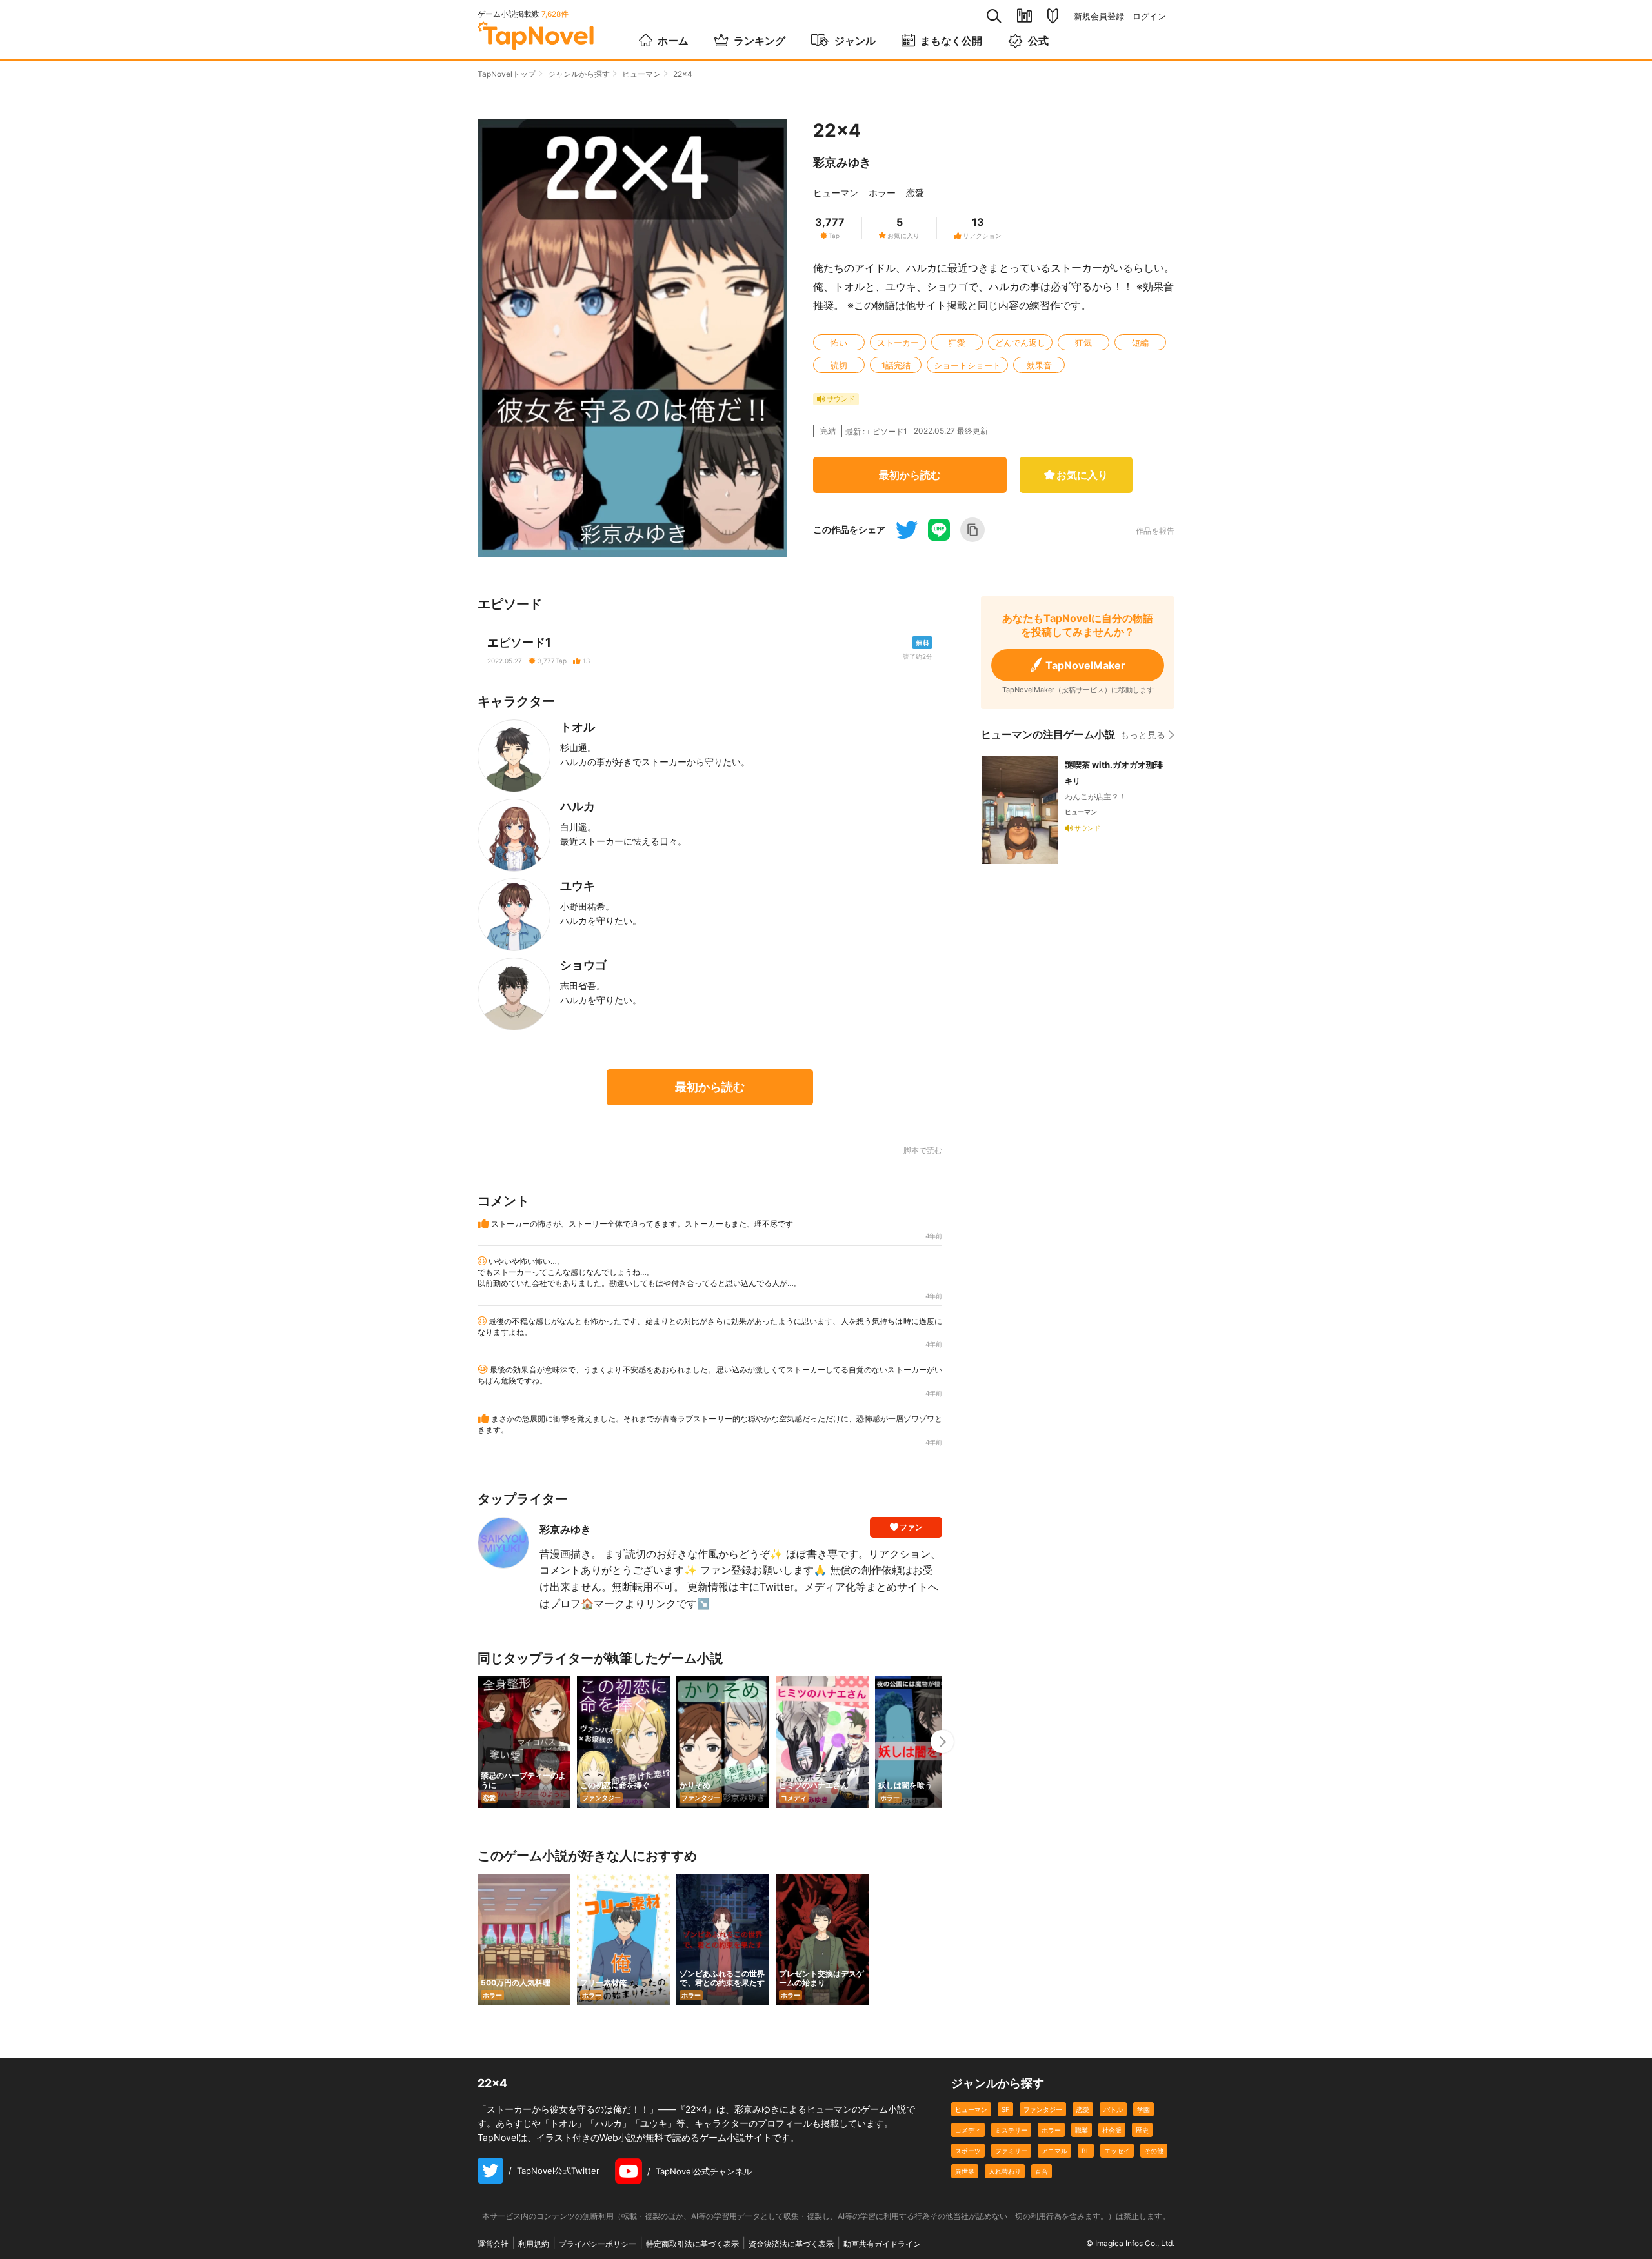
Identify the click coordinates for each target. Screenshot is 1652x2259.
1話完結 (896, 365)
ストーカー (898, 343)
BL (1086, 2151)
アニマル (1054, 2151)
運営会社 (493, 2244)
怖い (839, 343)
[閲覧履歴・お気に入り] (1024, 16)
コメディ (968, 2130)
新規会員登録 (1099, 16)
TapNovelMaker (1085, 665)
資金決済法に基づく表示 (791, 2244)
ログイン (1149, 16)
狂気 (1083, 343)
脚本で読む (923, 1150)
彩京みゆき (842, 162)
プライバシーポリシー (598, 2244)
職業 (1082, 2130)
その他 (1154, 2151)
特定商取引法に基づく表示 (692, 2244)
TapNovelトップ (507, 74)
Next (942, 1742)
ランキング (760, 41)
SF (1005, 2109)
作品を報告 (1155, 531)
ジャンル (855, 41)
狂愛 (957, 343)
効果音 (1039, 365)
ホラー (882, 193)
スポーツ (968, 2151)
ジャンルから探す (579, 74)
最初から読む (910, 475)
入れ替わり (1005, 2171)
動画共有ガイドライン (882, 2244)
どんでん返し (1020, 343)
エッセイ (1117, 2151)
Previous (478, 1742)
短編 (1140, 343)
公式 (1038, 41)
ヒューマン (641, 74)
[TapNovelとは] (1053, 16)
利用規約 (534, 2244)
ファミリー (1011, 2151)
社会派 (1112, 2130)
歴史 (1142, 2130)
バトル (1113, 2109)
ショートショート (967, 365)
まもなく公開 (951, 41)
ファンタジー (1043, 2109)
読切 (839, 365)
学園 (1143, 2109)
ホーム (673, 41)
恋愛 (915, 193)
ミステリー (1011, 2130)
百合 (1042, 2171)
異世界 (965, 2171)
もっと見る (1143, 735)
